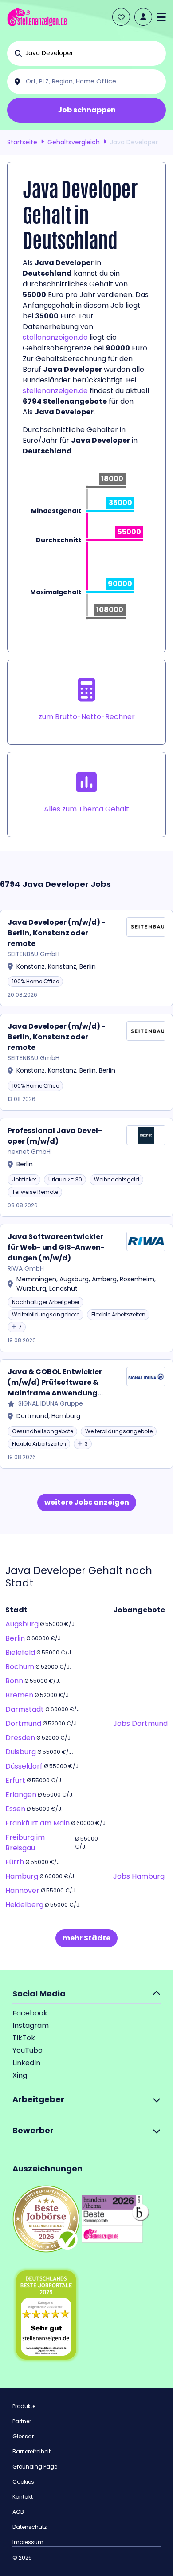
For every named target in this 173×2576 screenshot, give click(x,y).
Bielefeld (20, 1652)
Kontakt (23, 2497)
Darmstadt (25, 1709)
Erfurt (15, 1780)
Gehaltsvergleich (74, 142)
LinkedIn (26, 2063)
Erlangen (21, 1795)
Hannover (22, 1890)
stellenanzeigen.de (55, 337)
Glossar (23, 2436)
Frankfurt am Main (37, 1823)
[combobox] (94, 53)
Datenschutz (29, 2527)
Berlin (15, 1638)
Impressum (28, 2542)
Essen (15, 1809)
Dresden (20, 1738)
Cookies (23, 2482)
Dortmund (23, 1723)
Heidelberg (24, 1905)
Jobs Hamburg (139, 1876)
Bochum (20, 1667)
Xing (20, 2075)
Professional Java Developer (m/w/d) (55, 1136)
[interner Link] (37, 17)
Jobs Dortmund (140, 1723)
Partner (22, 2421)
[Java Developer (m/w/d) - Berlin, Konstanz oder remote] (86, 958)
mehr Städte (86, 1938)
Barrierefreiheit (31, 2451)
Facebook (30, 2013)
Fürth (15, 1862)
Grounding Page (35, 2467)
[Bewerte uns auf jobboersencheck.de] (46, 2219)
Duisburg (21, 1752)
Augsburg (22, 1624)
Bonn (14, 1681)
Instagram (31, 2025)
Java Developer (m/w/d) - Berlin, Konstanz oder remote (57, 933)
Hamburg (22, 1876)
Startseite (22, 142)
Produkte (24, 2406)
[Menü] (161, 17)
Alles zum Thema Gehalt (86, 809)
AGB (18, 2512)
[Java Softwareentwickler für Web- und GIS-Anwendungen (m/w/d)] (86, 1288)
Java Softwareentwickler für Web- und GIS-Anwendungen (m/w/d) (56, 1247)
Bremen (19, 1695)
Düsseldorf (24, 1766)
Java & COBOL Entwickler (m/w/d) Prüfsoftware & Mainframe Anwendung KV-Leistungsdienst (55, 1383)
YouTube (28, 2050)
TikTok (24, 2038)
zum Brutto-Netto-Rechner (87, 717)
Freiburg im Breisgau (25, 1843)
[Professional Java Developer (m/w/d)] (86, 1167)
